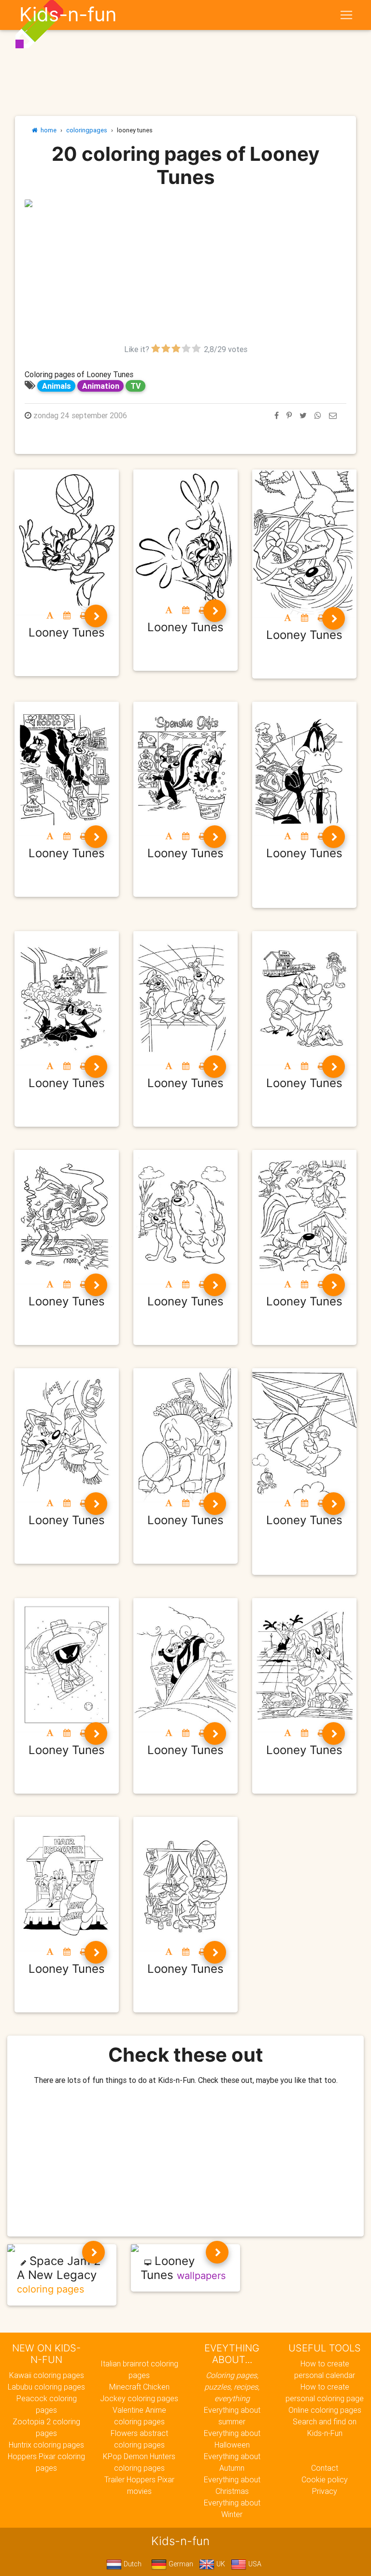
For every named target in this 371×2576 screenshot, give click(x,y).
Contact (325, 2468)
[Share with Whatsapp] (318, 415)
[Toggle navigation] (346, 15)
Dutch (132, 2564)
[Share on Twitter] (303, 415)
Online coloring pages (325, 2410)
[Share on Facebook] (277, 415)
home (47, 130)
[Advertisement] (185, 276)
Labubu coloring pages (46, 2387)
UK (220, 2564)
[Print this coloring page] (84, 615)
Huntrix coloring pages (46, 2445)
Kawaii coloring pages (47, 2375)
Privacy (325, 2491)
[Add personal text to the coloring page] (50, 615)
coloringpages (87, 130)
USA (254, 2564)
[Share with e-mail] (333, 415)
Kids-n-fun (68, 14)
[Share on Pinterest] (289, 415)
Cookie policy (325, 2479)
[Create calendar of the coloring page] (67, 615)
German (180, 2564)
